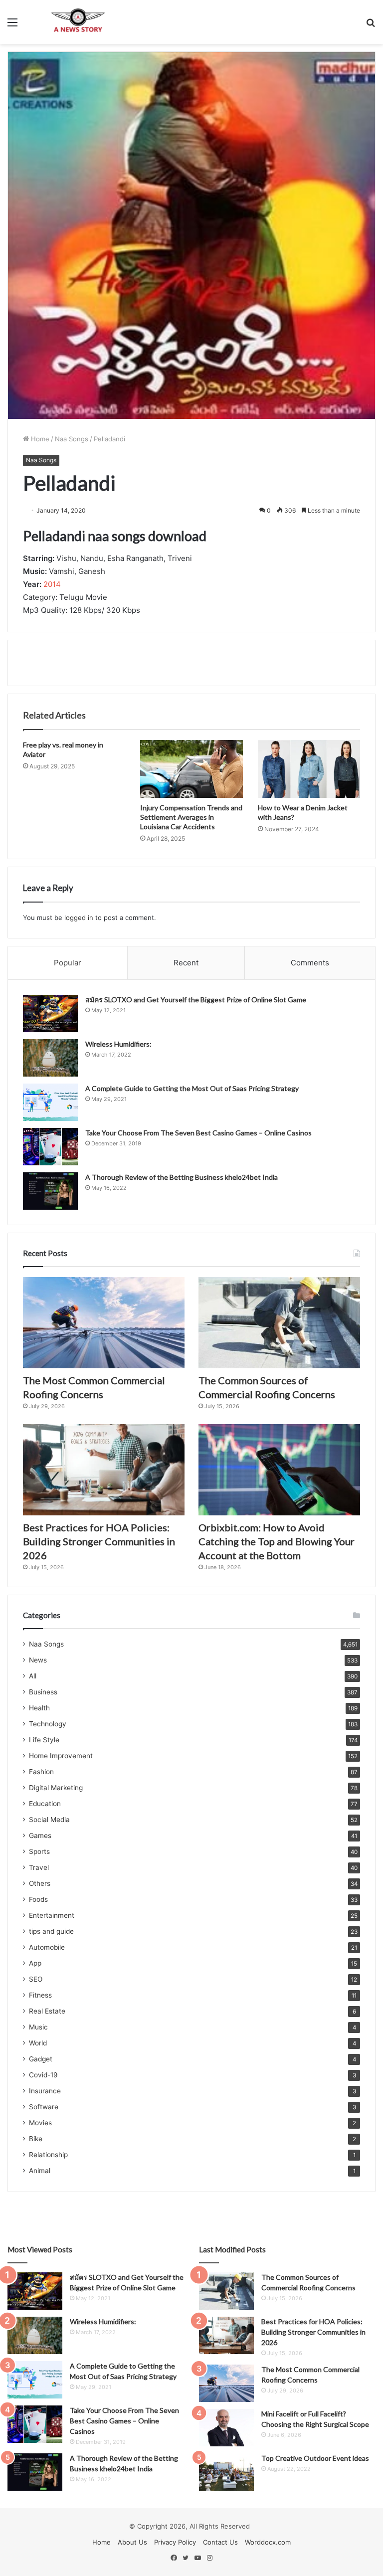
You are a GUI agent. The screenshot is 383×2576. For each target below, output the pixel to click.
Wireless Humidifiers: (118, 1044)
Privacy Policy (175, 2542)
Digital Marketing (56, 1788)
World (38, 2043)
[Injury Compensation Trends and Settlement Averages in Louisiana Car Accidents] (191, 769)
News (38, 1660)
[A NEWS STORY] (78, 22)
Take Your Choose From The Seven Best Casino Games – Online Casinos (198, 1133)
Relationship (48, 2155)
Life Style (44, 1740)
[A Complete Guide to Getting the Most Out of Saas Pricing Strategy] (50, 1102)
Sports (39, 1851)
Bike (36, 2139)
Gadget (41, 2059)
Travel (39, 1867)
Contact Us (220, 2542)
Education (45, 1804)
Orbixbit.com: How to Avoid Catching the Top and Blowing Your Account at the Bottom (277, 1541)
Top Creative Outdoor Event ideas (315, 2458)
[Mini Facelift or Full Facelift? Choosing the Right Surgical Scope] (226, 2428)
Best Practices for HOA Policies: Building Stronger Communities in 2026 (99, 1541)
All (33, 1676)
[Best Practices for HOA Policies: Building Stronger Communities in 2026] (104, 1470)
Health (39, 1708)
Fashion (41, 1772)
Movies (40, 2123)
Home (39, 439)
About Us (132, 2542)
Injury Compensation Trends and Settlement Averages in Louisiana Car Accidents (191, 817)
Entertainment (52, 1915)
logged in (79, 918)
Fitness (40, 1995)
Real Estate (47, 2011)
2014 (52, 584)
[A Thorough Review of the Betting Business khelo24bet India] (50, 1191)
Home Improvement (61, 1756)
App (35, 1963)
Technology (48, 1724)
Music (38, 2027)
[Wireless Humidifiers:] (50, 1058)
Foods (38, 1899)
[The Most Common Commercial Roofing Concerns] (104, 1323)
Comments (310, 963)
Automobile (47, 1947)
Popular (68, 963)
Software (44, 2107)
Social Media (49, 1820)
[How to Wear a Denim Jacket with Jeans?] (309, 769)
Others (40, 1883)
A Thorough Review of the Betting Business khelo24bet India (182, 1177)
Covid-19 (43, 2075)
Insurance (45, 2091)
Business (43, 1692)
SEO (36, 1979)
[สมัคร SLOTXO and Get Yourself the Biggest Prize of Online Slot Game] (50, 1013)
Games (40, 1836)
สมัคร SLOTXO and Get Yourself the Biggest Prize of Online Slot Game (196, 1000)
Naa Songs (72, 439)
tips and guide (51, 1931)
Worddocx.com (268, 2542)
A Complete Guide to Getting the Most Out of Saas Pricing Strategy (192, 1088)
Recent (186, 963)
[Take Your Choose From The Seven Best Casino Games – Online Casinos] (50, 1147)
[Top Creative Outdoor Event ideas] (226, 2472)
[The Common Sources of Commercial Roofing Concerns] (279, 1323)
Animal (40, 2171)
